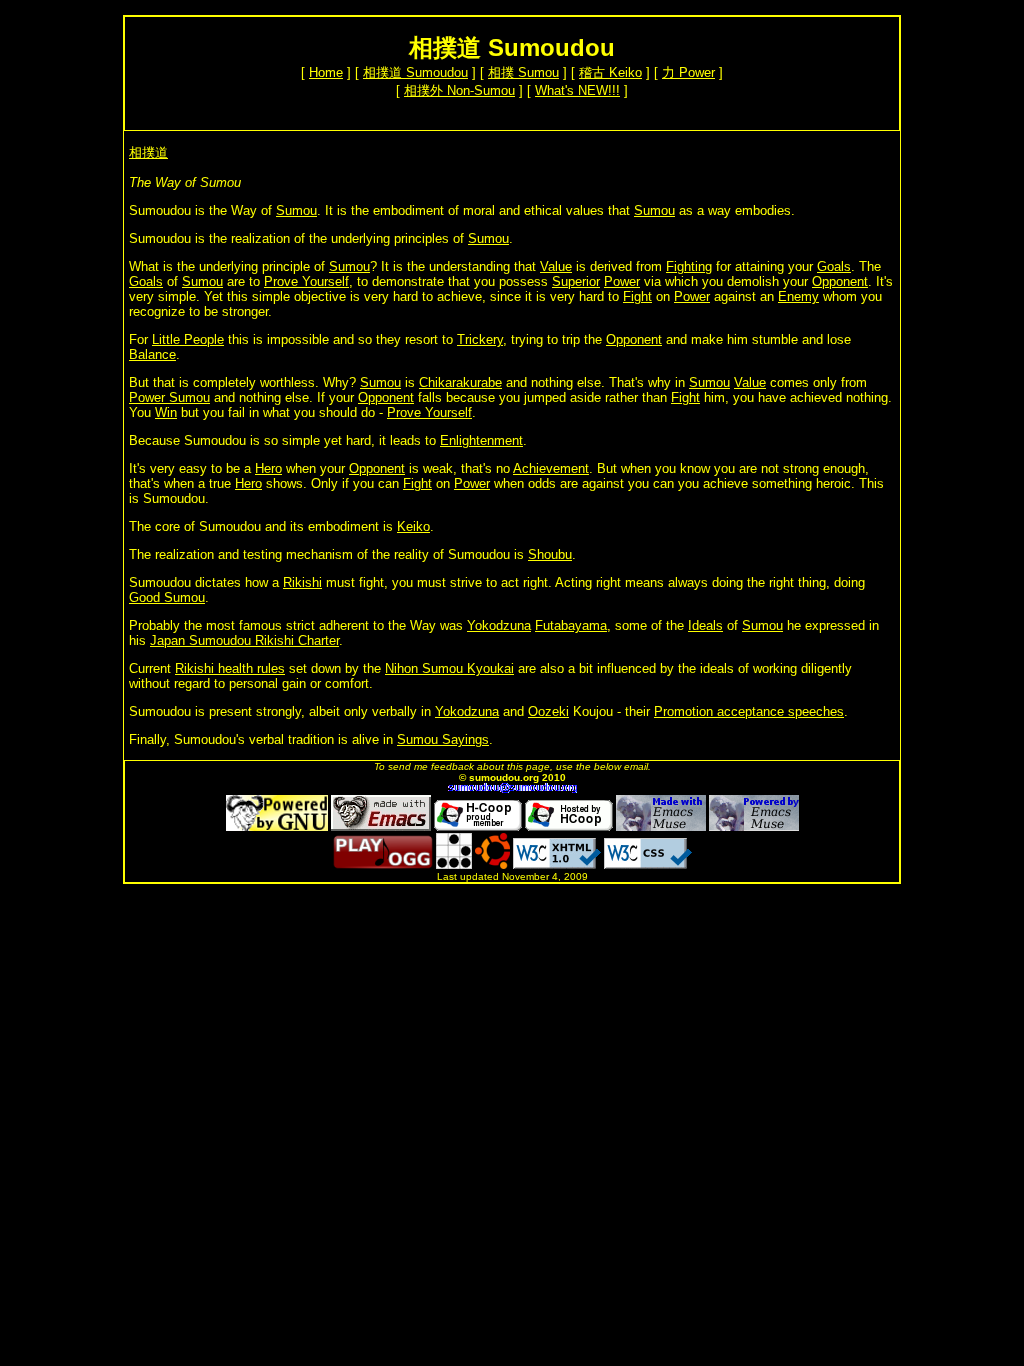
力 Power (688, 72)
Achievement (551, 468)
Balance (152, 354)
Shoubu (550, 554)
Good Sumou (167, 597)
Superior (576, 281)
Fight (637, 296)
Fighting (689, 266)
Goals (834, 266)
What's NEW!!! (577, 90)
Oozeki (548, 711)
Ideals (705, 625)
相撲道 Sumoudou (415, 72)
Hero (268, 468)
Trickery (480, 339)
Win (166, 412)
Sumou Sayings (443, 739)
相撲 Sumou (523, 72)
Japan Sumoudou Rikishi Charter (244, 640)
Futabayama (571, 625)
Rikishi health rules (230, 668)
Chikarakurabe (460, 382)
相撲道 (148, 152)
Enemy (798, 296)
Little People (188, 339)
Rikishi (302, 582)
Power (622, 281)
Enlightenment (481, 440)
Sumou (296, 210)
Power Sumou (169, 397)
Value (556, 266)
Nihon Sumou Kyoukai (449, 668)
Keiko (413, 526)
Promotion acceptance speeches (749, 711)
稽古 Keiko (610, 72)
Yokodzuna (499, 625)
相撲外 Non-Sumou (459, 90)
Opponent (840, 281)
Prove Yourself (306, 281)
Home (326, 72)
